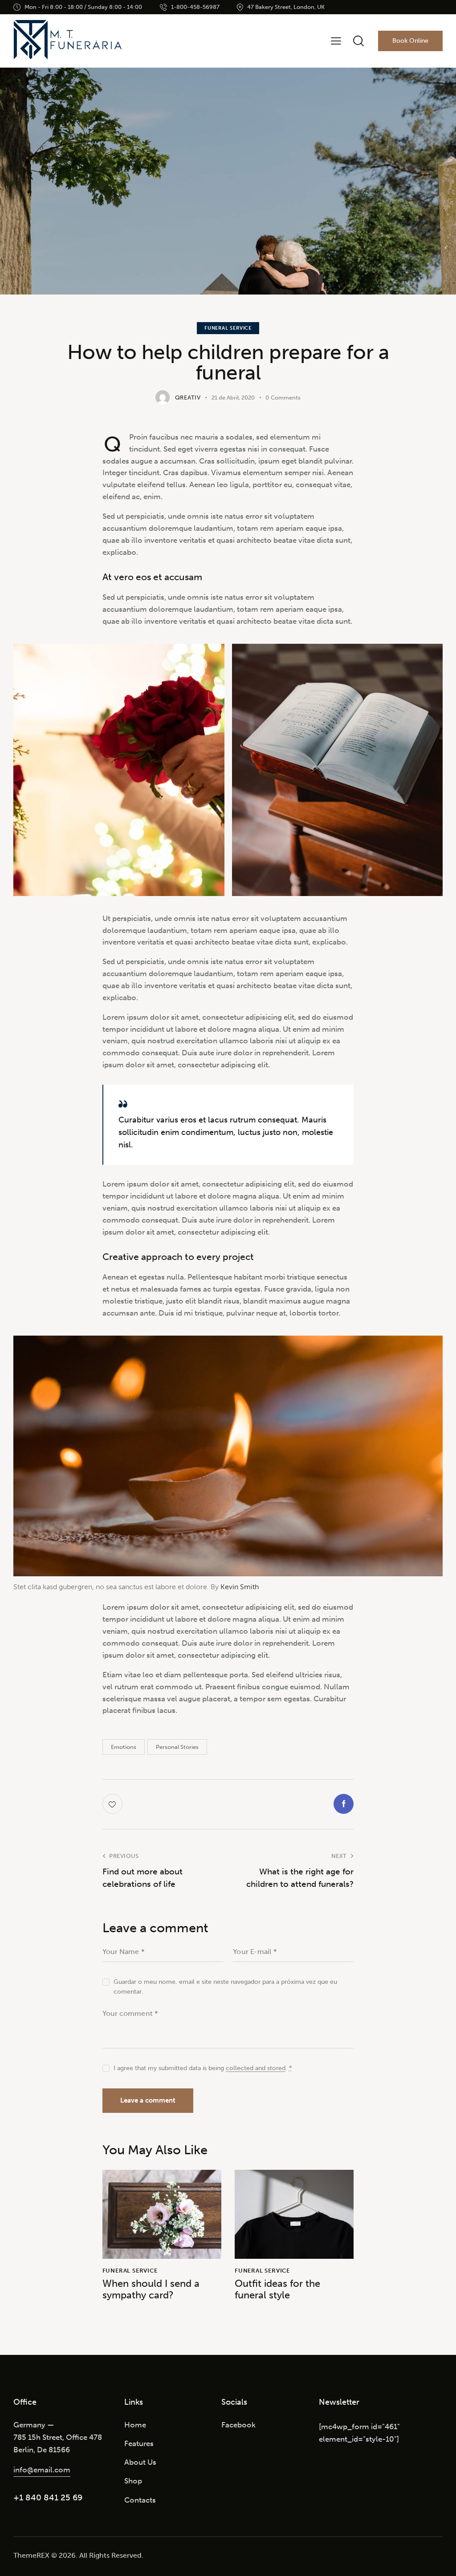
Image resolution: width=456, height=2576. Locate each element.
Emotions (124, 1747)
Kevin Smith (240, 1587)
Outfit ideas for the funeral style (277, 2289)
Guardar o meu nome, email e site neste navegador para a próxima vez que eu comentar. (225, 1987)
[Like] (113, 1804)
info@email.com (42, 2470)
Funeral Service (228, 328)
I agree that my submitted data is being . (203, 2068)
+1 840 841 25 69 (48, 2497)
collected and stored (256, 2069)
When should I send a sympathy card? (151, 2289)
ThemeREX (31, 2555)
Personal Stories (177, 1747)
